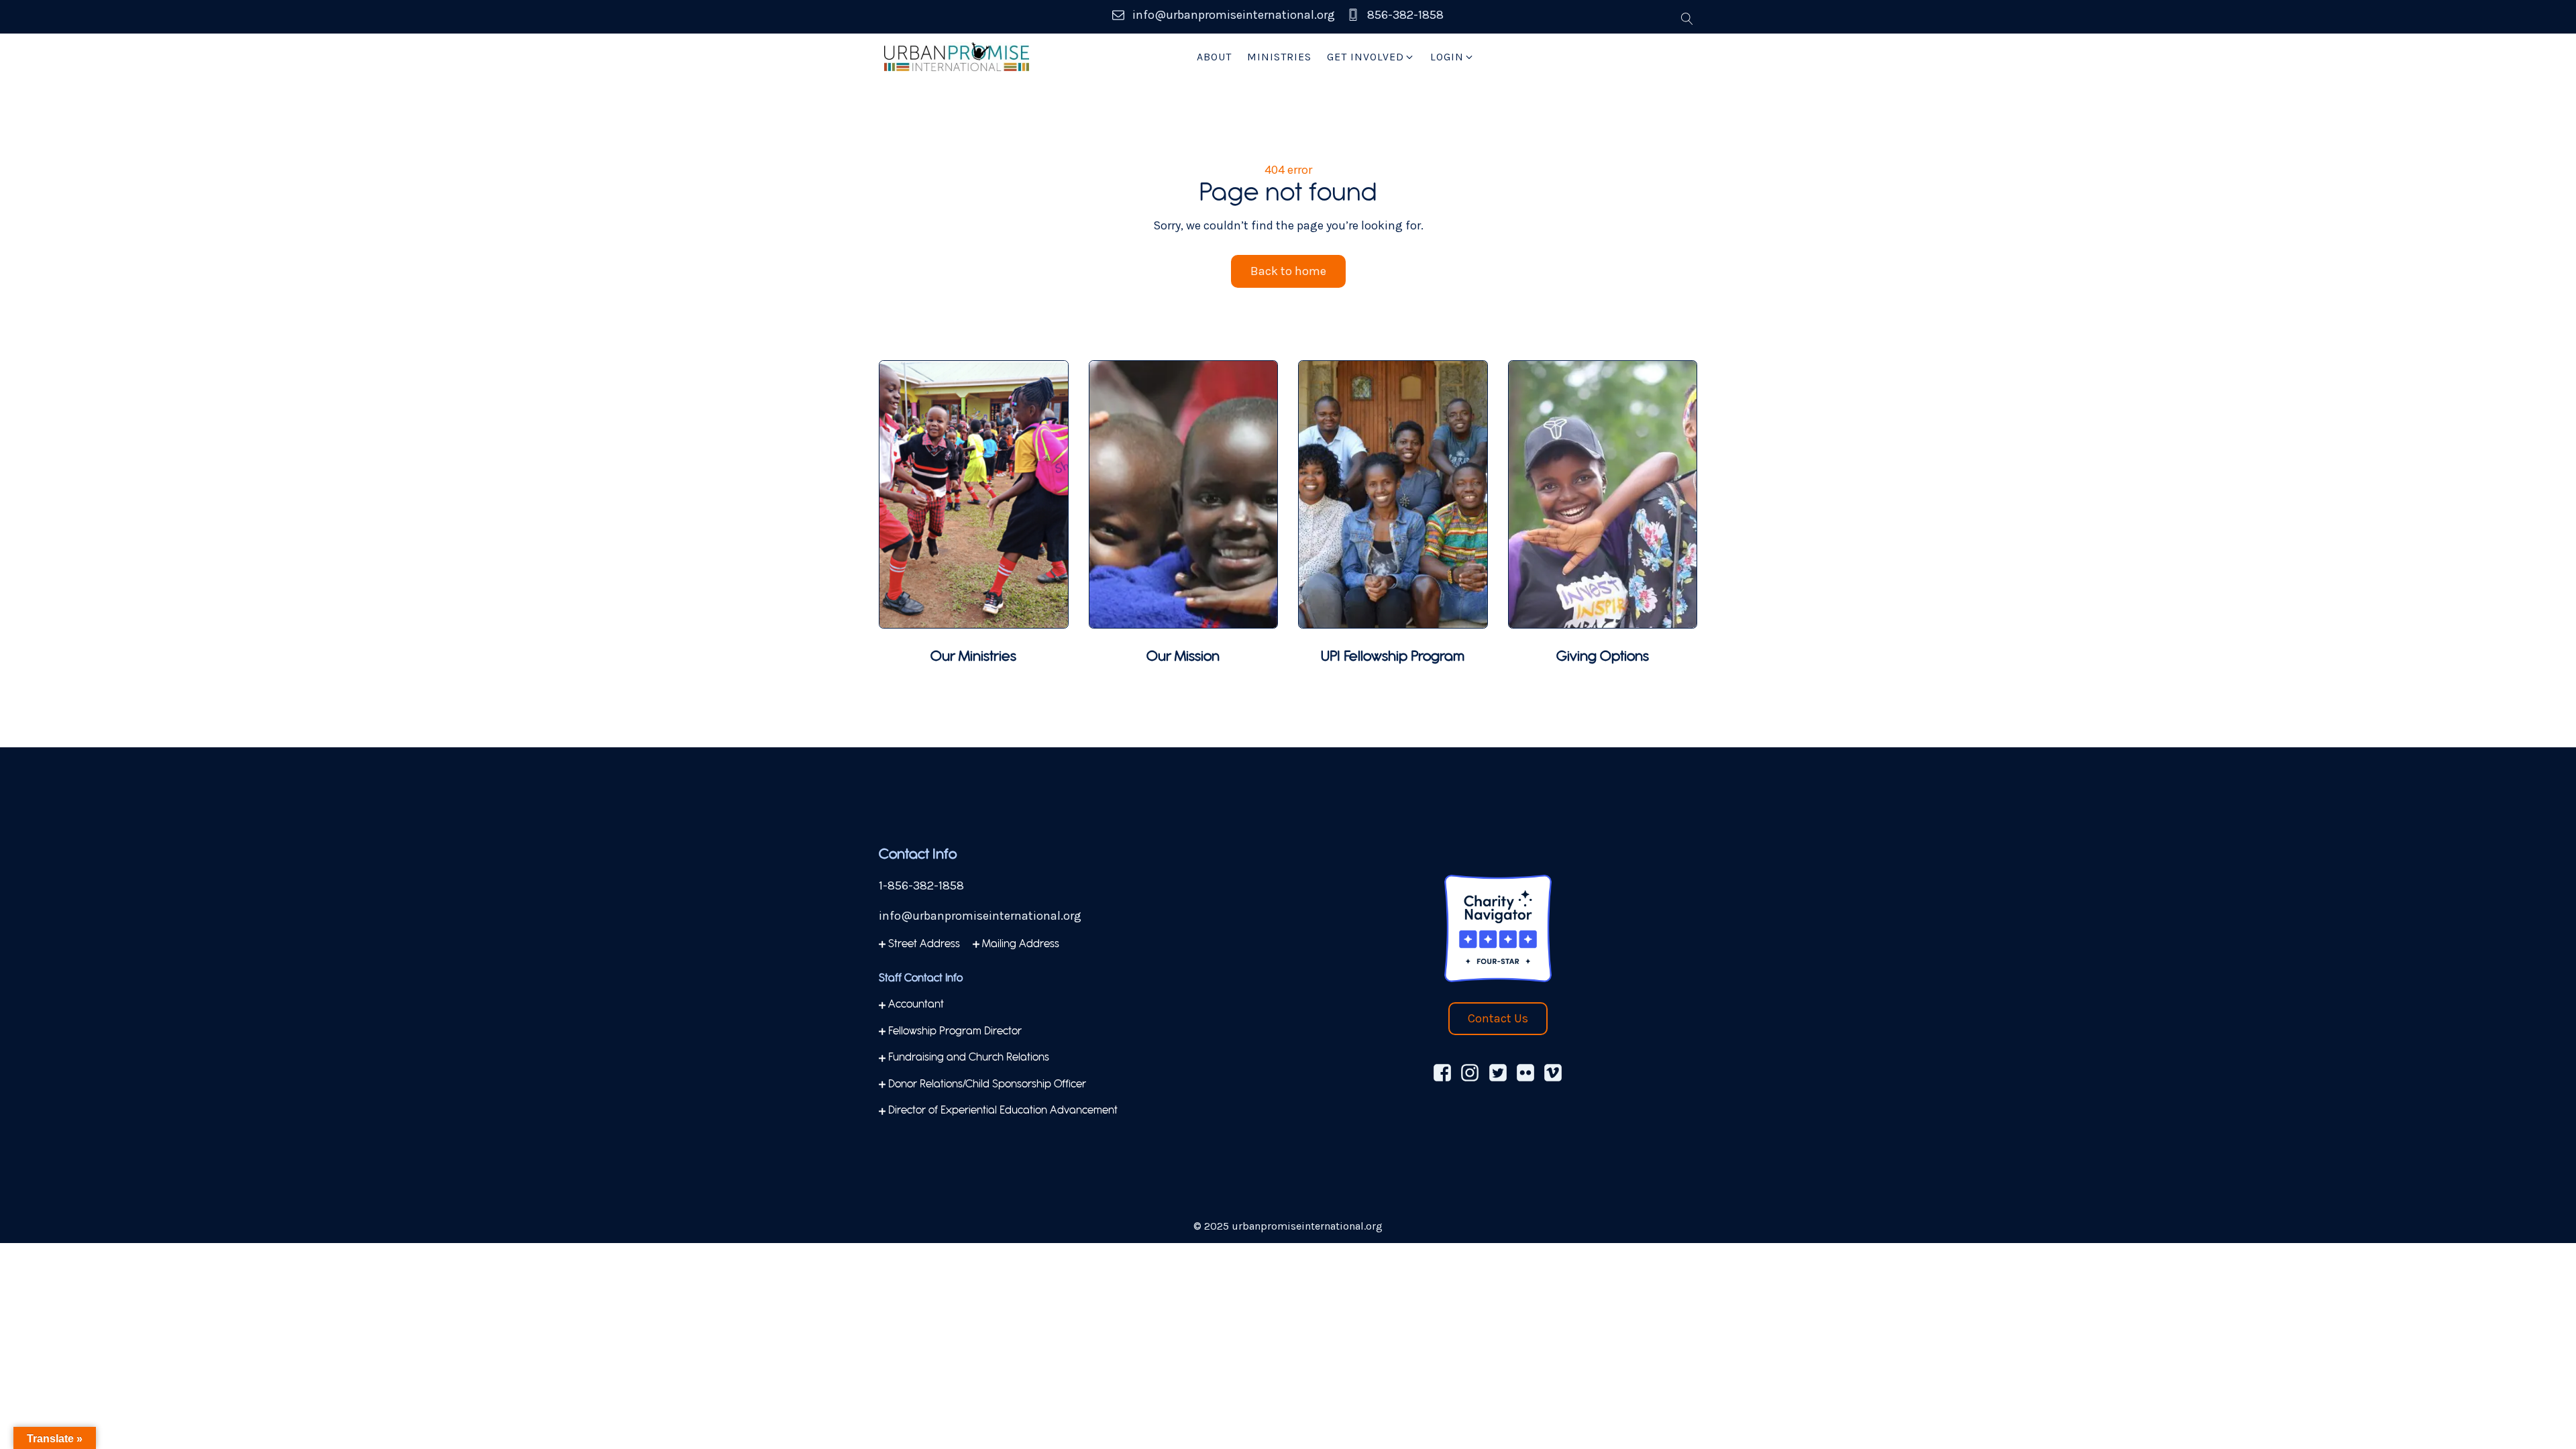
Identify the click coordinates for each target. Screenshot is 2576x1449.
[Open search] (1687, 19)
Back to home (1288, 271)
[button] (1371, 57)
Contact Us (1498, 1018)
